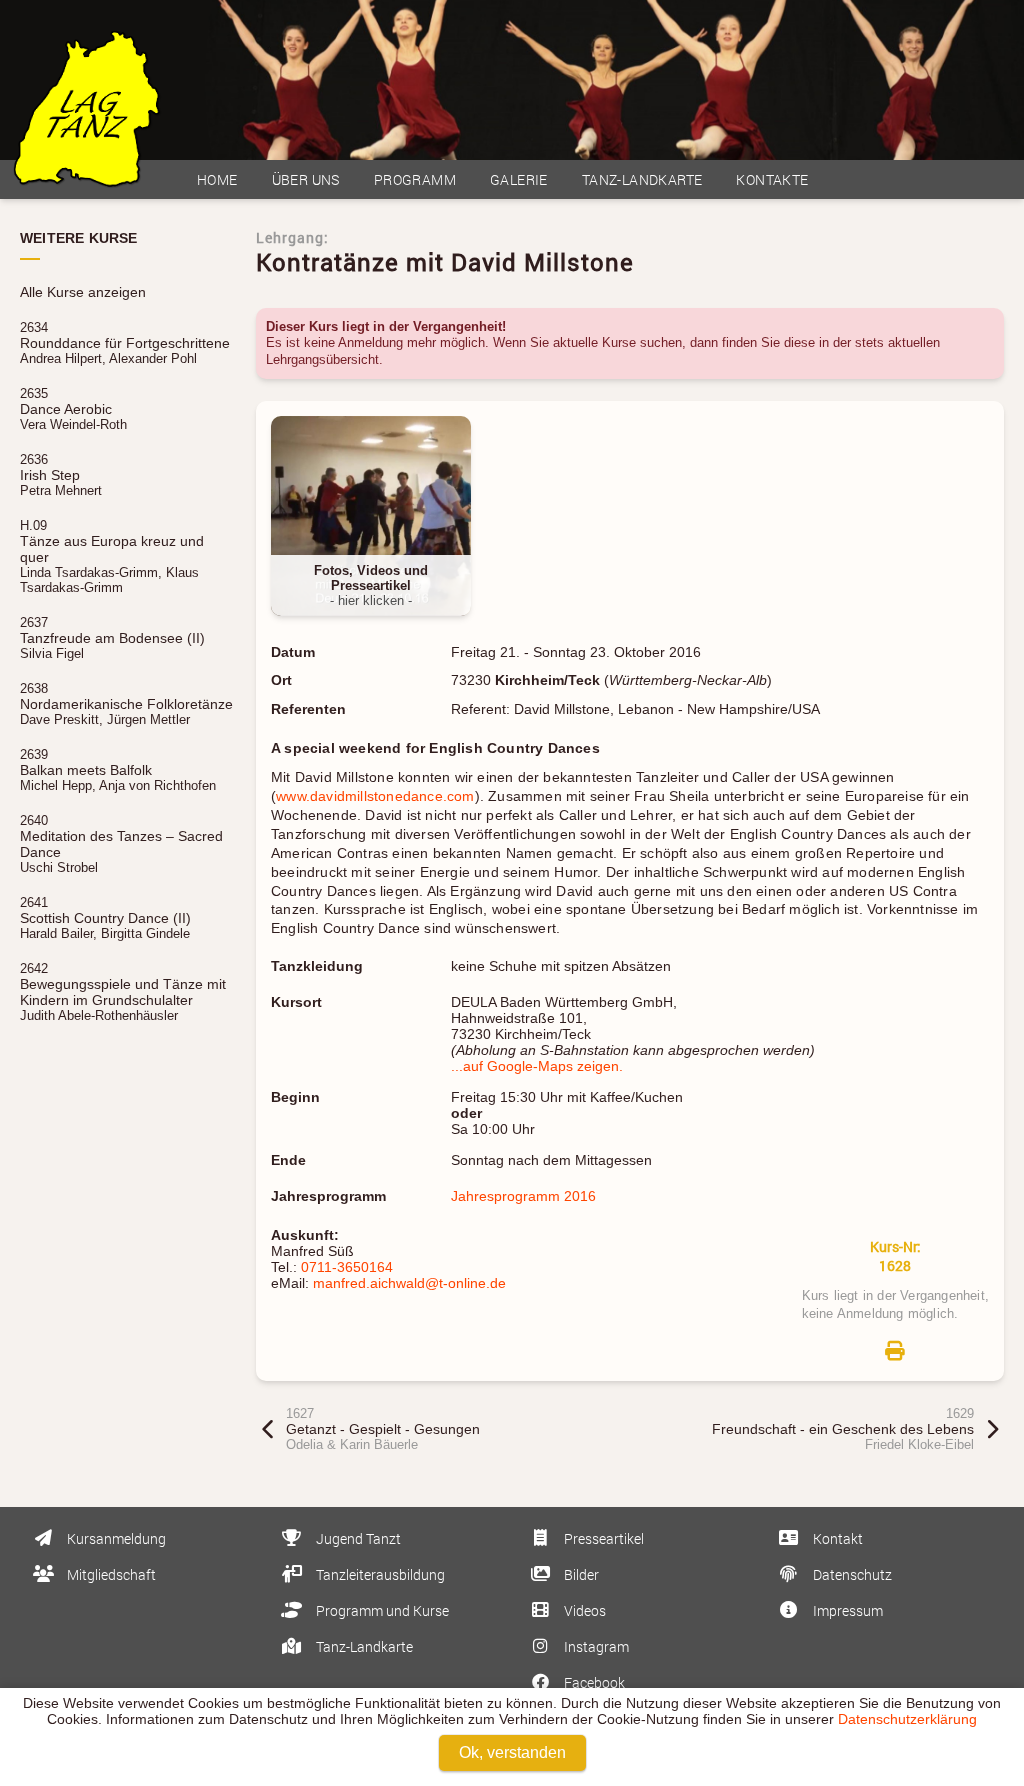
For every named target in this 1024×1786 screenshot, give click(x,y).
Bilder (580, 1574)
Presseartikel (602, 1538)
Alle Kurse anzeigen (83, 292)
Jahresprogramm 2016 (523, 1196)
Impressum (846, 1610)
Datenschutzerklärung (907, 1719)
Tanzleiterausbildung (379, 1574)
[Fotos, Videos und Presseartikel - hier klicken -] (378, 626)
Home (217, 179)
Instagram (595, 1646)
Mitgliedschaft (110, 1574)
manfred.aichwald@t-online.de (409, 1283)
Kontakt (836, 1538)
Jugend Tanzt (357, 1538)
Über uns (306, 179)
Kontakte (772, 179)
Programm (415, 179)
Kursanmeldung (115, 1538)
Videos (583, 1610)
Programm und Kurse (381, 1610)
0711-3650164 (347, 1267)
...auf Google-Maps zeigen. (537, 1066)
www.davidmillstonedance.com (375, 796)
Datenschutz (851, 1574)
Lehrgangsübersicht (322, 359)
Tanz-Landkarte (642, 179)
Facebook (593, 1682)
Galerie (519, 179)
